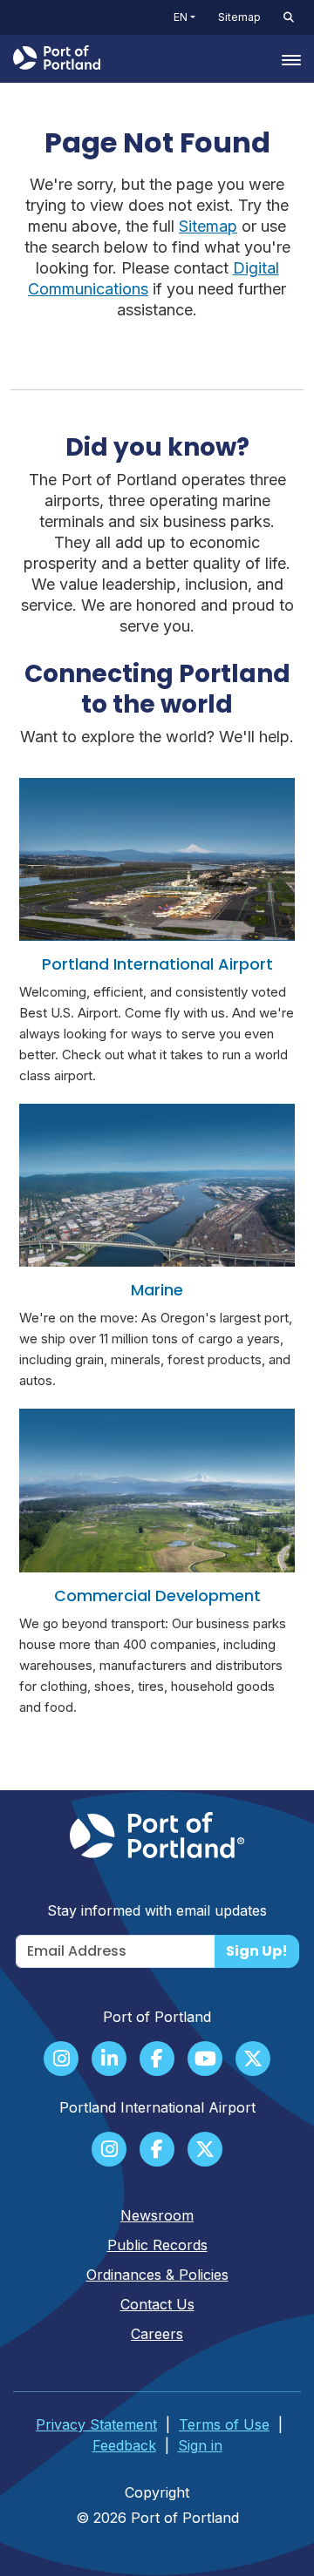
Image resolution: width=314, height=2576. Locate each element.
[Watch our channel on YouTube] (205, 2060)
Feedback (124, 2445)
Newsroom (157, 2215)
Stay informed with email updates (157, 1910)
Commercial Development (157, 1596)
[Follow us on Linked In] (109, 2060)
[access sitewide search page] (289, 17)
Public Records (157, 2245)
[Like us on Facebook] (157, 2060)
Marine (157, 1290)
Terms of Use (224, 2424)
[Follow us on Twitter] (253, 2060)
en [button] (181, 17)
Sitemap (239, 17)
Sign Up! (257, 1951)
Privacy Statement (96, 2424)
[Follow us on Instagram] (61, 2060)
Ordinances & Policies (157, 2275)
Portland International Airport (157, 964)
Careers (157, 2334)
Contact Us (157, 2304)
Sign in (200, 2445)
